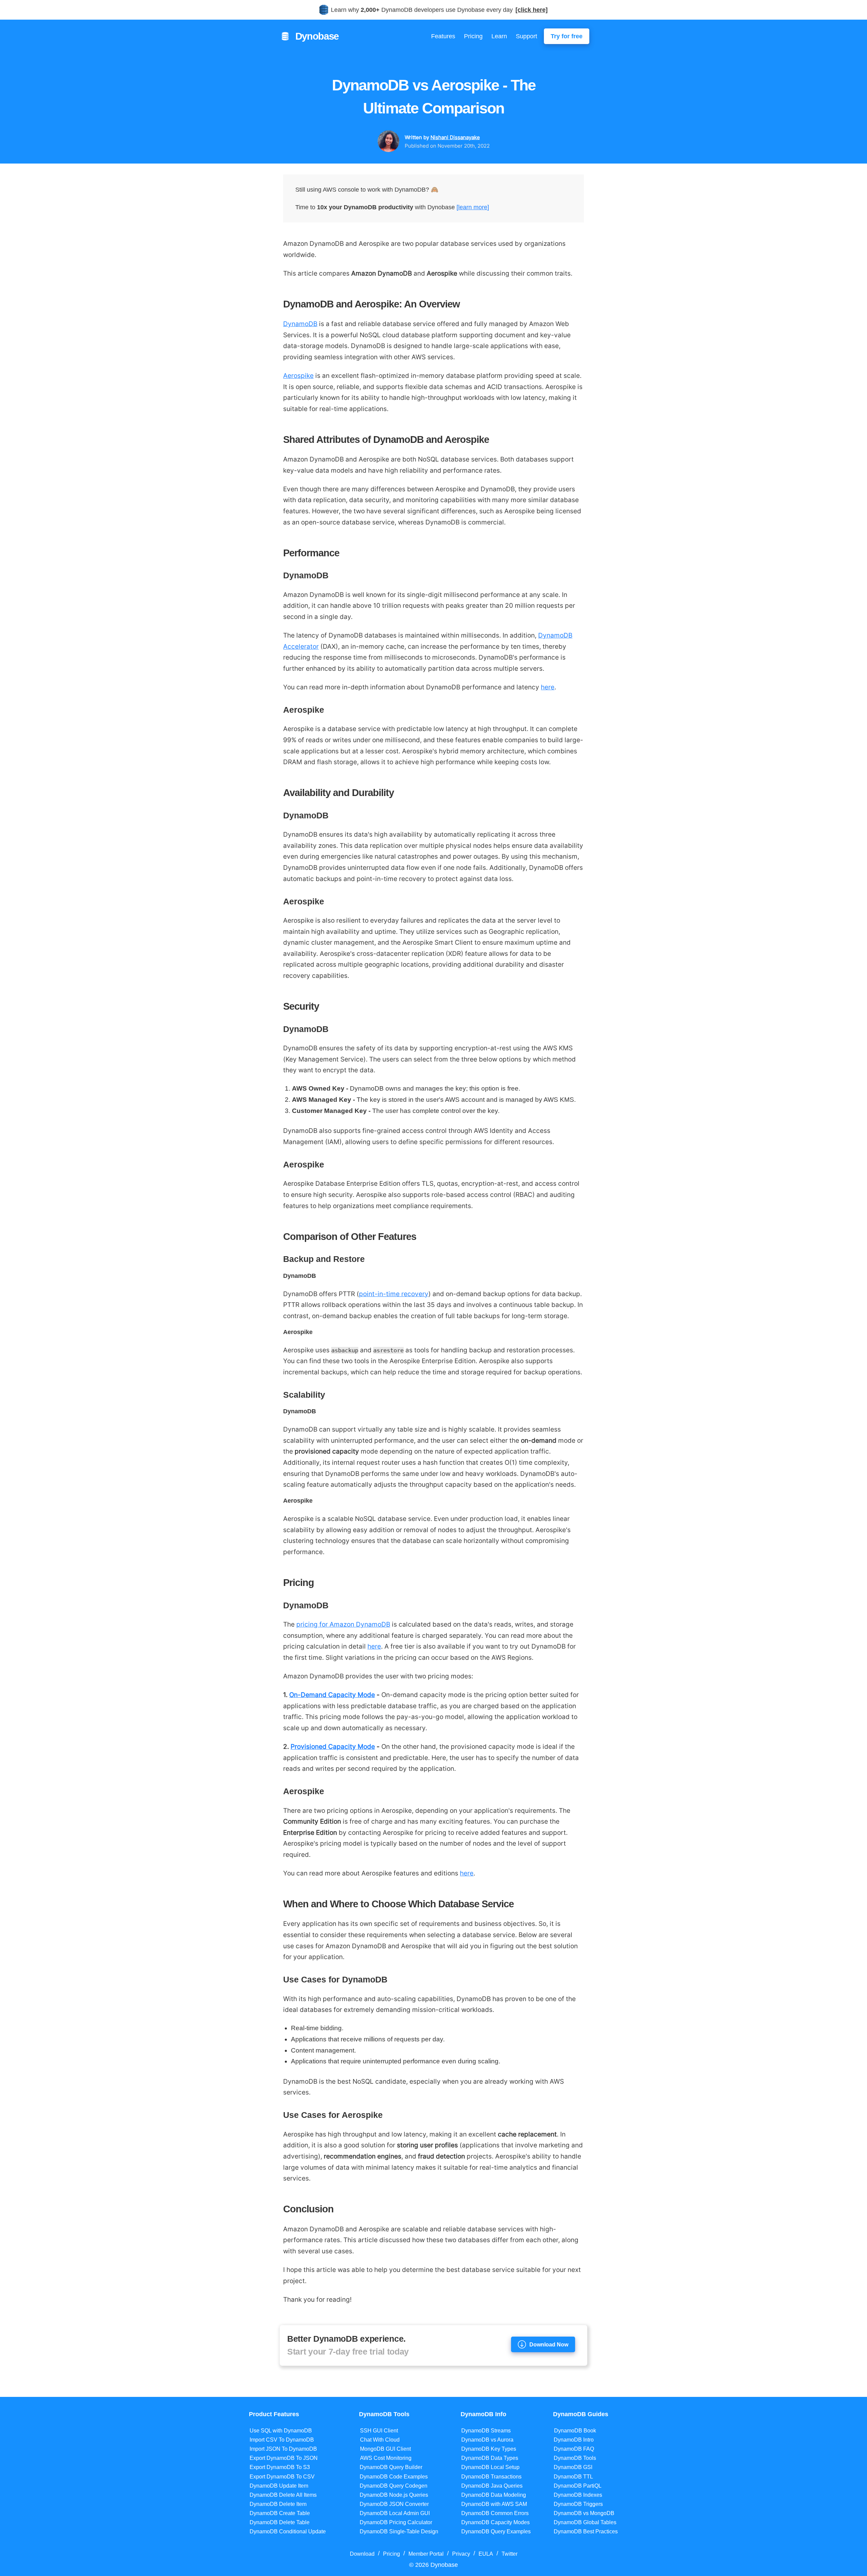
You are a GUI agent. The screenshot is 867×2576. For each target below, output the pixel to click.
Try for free (567, 36)
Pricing (473, 36)
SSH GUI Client (379, 2431)
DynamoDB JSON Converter (394, 2504)
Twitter (510, 2554)
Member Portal (426, 2554)
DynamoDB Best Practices (586, 2531)
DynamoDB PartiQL (578, 2486)
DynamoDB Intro (574, 2440)
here (548, 687)
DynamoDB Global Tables (585, 2522)
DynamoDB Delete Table (280, 2522)
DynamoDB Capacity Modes (495, 2522)
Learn (499, 36)
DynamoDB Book (575, 2431)
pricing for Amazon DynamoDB (343, 1624)
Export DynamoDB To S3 (280, 2467)
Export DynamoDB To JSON (284, 2458)
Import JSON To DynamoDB (283, 2449)
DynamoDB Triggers (578, 2504)
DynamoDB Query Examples (496, 2531)
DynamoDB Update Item (279, 2486)
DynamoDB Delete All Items (283, 2495)
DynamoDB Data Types (490, 2458)
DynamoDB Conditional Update (288, 2531)
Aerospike (298, 375)
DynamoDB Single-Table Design (399, 2531)
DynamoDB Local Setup (490, 2467)
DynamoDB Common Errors (495, 2513)
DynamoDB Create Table (280, 2513)
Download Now (549, 2344)
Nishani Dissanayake (455, 137)
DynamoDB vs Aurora (487, 2440)
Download (362, 2554)
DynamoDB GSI (573, 2467)
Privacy (461, 2554)
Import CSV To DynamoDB (282, 2440)
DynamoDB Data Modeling (494, 2495)
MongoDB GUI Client (385, 2449)
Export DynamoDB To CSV (282, 2477)
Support (526, 36)
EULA (486, 2554)
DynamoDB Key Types (489, 2449)
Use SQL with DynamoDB (281, 2431)
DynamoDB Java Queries (492, 2486)
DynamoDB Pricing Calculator (396, 2522)
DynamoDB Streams (486, 2431)
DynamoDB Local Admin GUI (395, 2513)
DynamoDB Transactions (491, 2477)
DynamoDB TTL (573, 2477)
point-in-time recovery (394, 1294)
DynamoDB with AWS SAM (494, 2504)
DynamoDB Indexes (578, 2495)
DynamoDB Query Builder (391, 2467)
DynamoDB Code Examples (394, 2477)
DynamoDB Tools (575, 2458)
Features (443, 36)
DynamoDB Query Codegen (394, 2486)
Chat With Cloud (380, 2440)
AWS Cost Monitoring (386, 2458)
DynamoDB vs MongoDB (584, 2513)
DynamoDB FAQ (574, 2449)
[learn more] (473, 207)
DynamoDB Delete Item (278, 2504)
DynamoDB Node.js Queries (394, 2495)
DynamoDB (300, 324)
